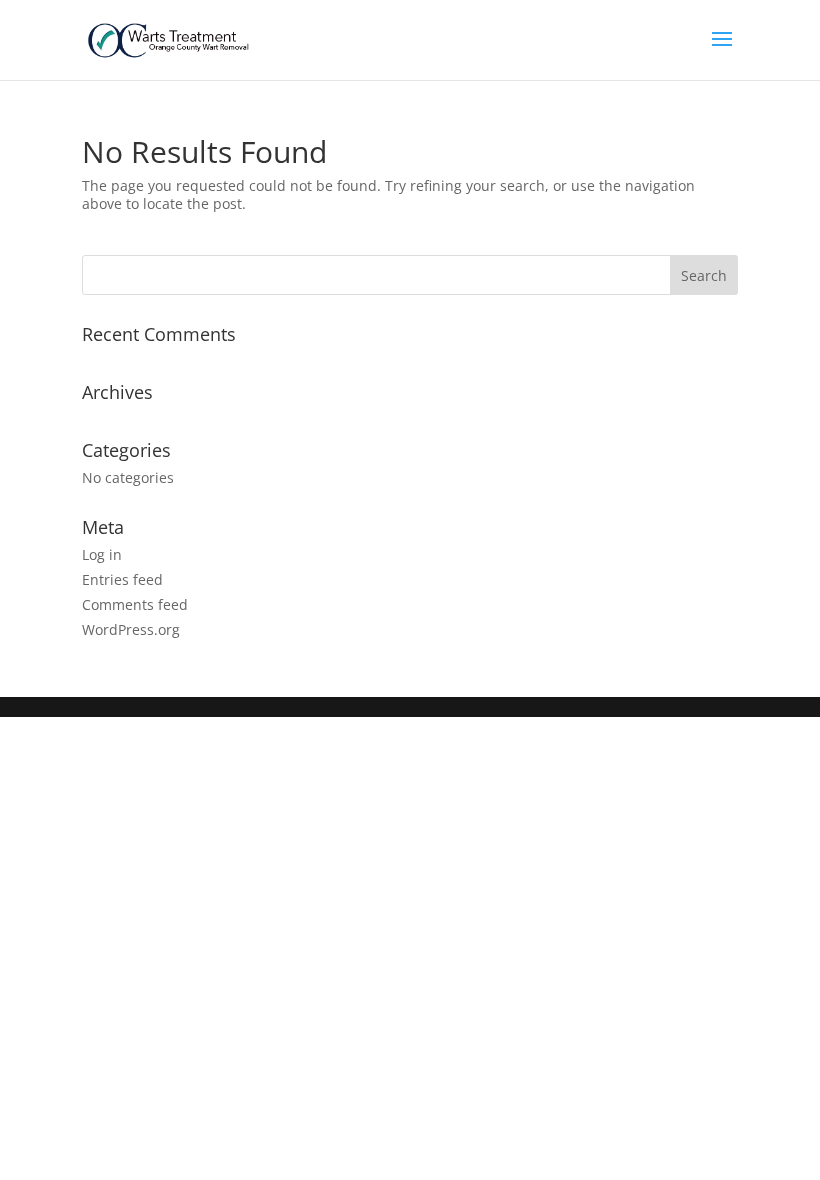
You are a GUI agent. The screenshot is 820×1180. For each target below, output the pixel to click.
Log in (102, 554)
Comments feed (135, 604)
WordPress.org (131, 629)
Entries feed (122, 579)
